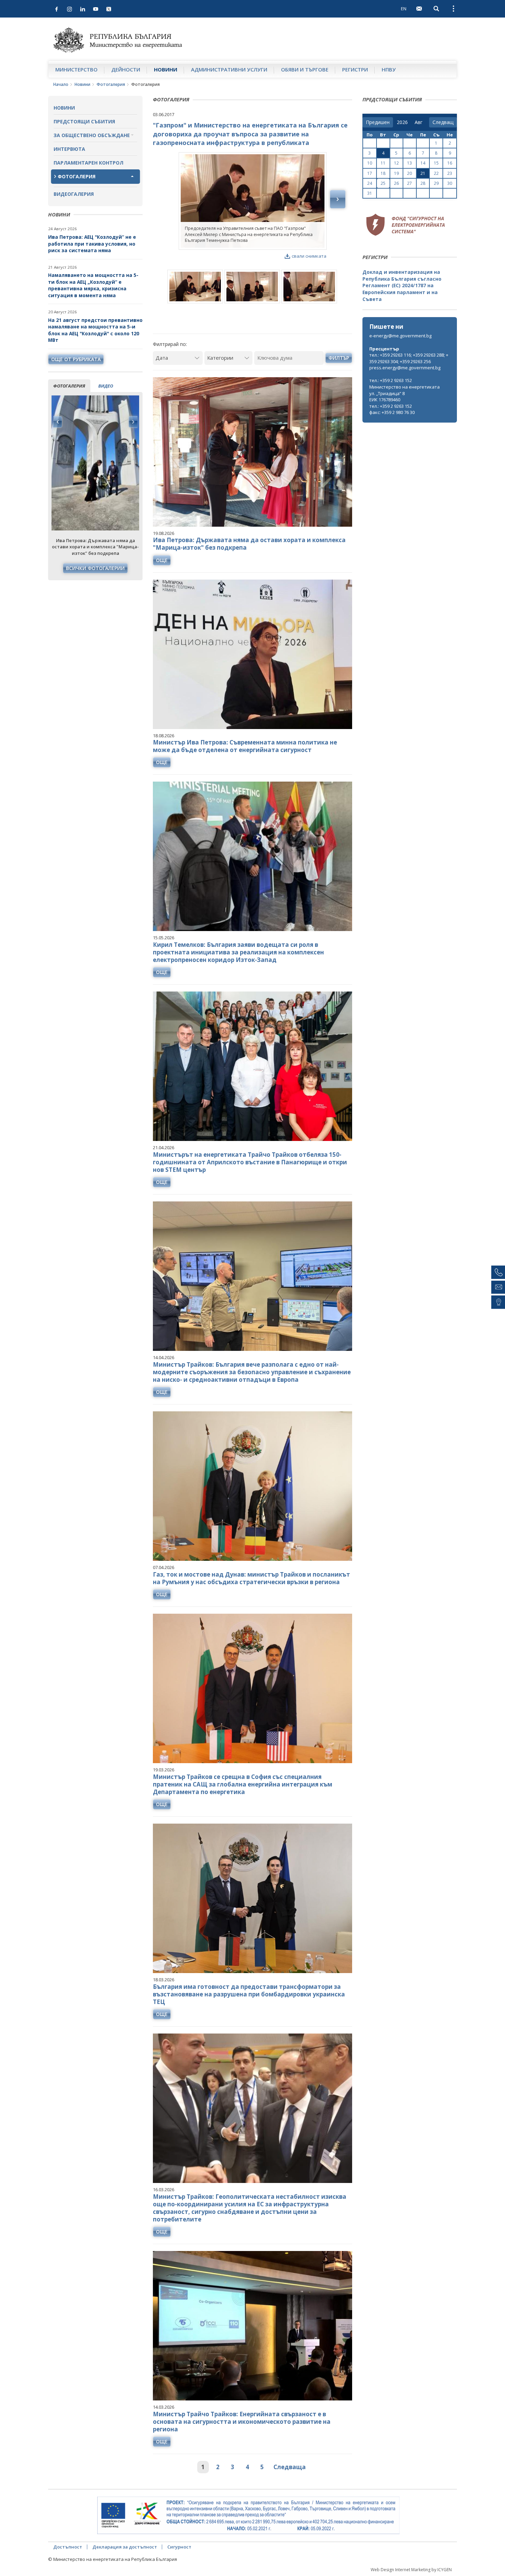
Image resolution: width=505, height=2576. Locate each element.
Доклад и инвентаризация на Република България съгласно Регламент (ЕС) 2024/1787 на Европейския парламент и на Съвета (402, 285)
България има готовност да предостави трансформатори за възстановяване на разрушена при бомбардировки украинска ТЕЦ (249, 1994)
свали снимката (309, 256)
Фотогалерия (111, 84)
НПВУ (389, 69)
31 (370, 193)
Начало (61, 84)
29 (436, 183)
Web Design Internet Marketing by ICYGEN (411, 2570)
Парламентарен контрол (88, 163)
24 (370, 183)
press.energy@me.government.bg (405, 368)
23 (450, 173)
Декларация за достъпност (125, 2547)
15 (436, 163)
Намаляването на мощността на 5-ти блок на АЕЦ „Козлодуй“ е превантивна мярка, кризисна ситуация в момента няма (93, 285)
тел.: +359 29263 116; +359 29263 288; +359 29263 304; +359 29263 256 (409, 358)
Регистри (355, 69)
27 (409, 183)
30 (450, 183)
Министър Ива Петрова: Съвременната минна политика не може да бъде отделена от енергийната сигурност (245, 746)
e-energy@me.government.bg (400, 336)
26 (396, 183)
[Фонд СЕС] (405, 224)
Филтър (339, 358)
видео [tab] (106, 386)
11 (383, 163)
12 (396, 163)
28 (423, 183)
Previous (58, 422)
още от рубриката (76, 359)
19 (396, 173)
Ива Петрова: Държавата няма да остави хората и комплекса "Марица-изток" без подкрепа (249, 544)
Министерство (76, 69)
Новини (166, 69)
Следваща (290, 2467)
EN (404, 9)
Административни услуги (229, 69)
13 (409, 163)
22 (436, 173)
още (162, 560)
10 (370, 163)
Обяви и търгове (305, 69)
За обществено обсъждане (92, 135)
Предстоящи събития (84, 121)
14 (423, 163)
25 (383, 183)
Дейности (126, 69)
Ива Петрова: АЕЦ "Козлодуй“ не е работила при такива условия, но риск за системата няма (92, 244)
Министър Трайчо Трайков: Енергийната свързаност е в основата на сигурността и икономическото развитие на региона (242, 2422)
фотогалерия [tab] (69, 386)
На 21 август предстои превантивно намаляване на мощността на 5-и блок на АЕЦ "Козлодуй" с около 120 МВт (95, 330)
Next (133, 422)
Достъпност (68, 2547)
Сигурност (179, 2547)
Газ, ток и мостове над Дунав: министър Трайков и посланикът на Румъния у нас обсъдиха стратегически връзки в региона (251, 1578)
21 (423, 173)
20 (409, 173)
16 (450, 163)
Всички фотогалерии (95, 568)
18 (383, 173)
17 (370, 173)
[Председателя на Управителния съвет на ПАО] (253, 201)
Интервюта (69, 149)
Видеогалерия (74, 194)
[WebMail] (419, 9)
